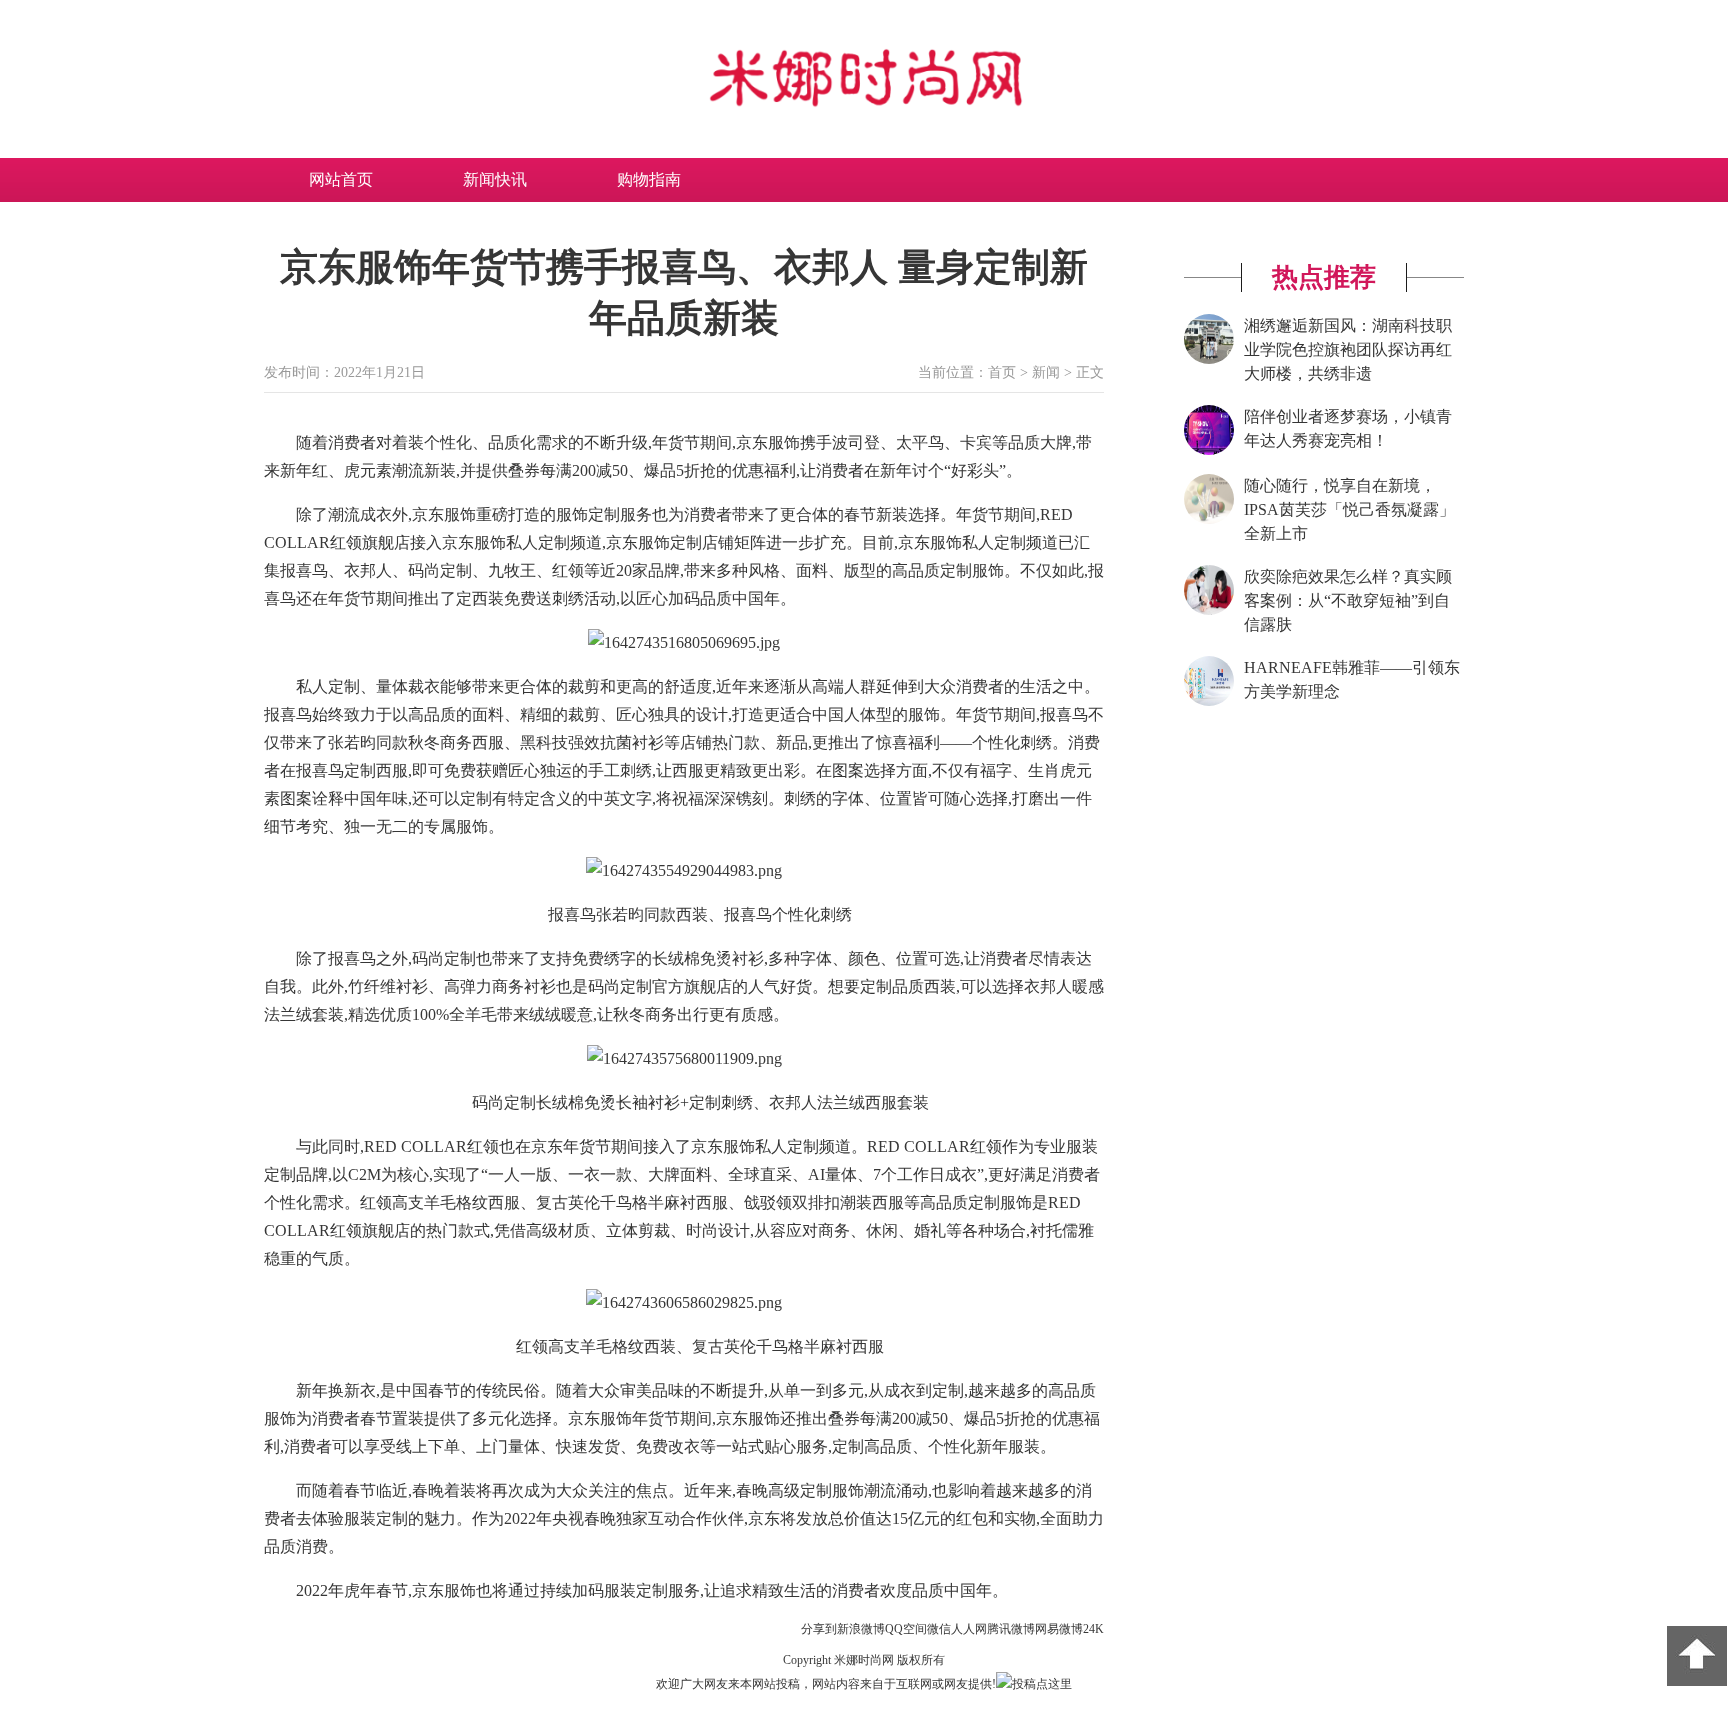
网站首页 (341, 179)
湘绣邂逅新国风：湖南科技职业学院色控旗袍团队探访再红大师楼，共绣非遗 (1348, 349)
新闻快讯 (495, 179)
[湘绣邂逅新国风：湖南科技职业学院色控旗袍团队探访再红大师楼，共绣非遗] (1209, 360)
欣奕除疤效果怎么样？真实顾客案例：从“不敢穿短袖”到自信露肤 (1348, 600)
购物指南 (649, 179)
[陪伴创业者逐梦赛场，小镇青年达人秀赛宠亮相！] (1209, 451)
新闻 (1046, 372)
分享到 (819, 1629)
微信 (939, 1629)
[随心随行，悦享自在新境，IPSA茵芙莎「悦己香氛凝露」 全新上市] (1209, 520)
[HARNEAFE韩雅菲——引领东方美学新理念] (1209, 702)
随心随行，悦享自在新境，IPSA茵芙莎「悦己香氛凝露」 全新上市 (1349, 509)
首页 (1002, 372)
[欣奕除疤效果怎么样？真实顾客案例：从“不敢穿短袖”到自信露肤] (1209, 611)
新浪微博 (861, 1629)
